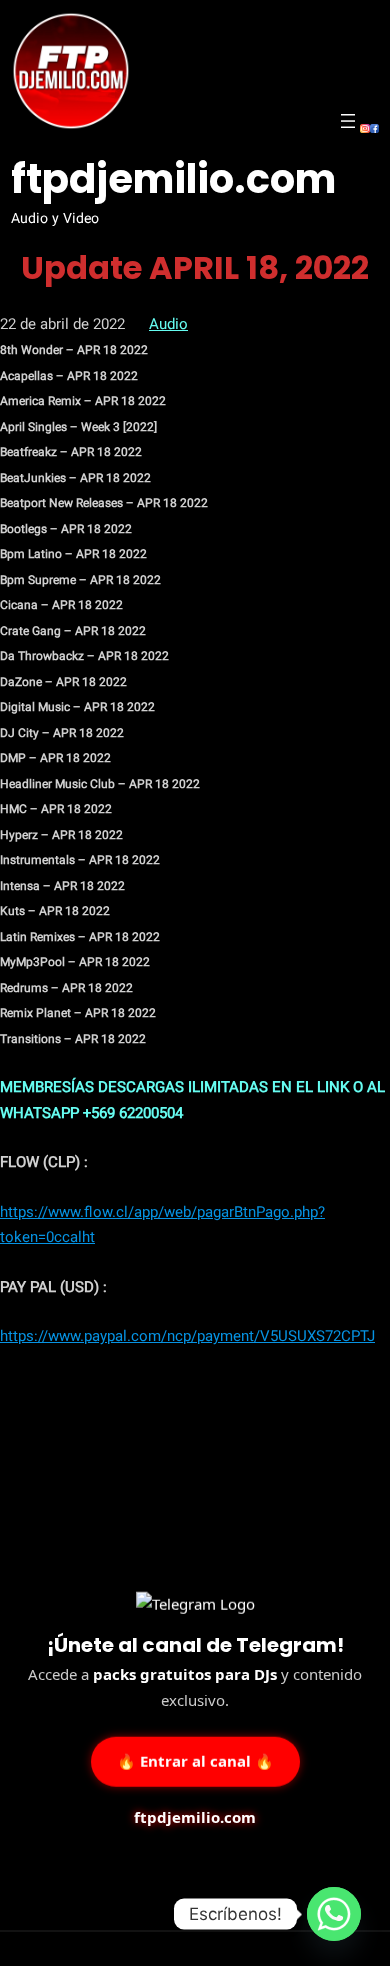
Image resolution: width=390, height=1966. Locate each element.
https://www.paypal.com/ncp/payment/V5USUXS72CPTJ (187, 1336)
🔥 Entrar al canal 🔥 (195, 1760)
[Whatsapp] (334, 1914)
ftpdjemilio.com (173, 179)
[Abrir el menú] (348, 121)
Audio (168, 324)
